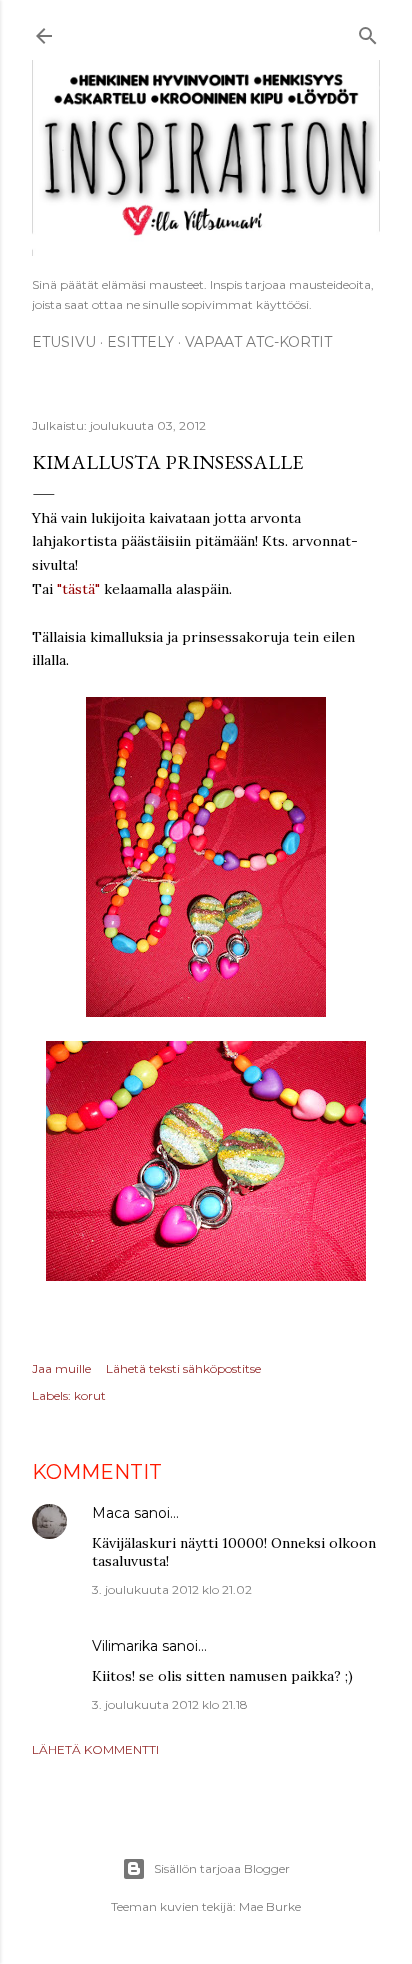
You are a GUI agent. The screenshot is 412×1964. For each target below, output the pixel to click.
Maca (111, 1513)
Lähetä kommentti (95, 1749)
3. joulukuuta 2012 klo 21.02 (172, 1589)
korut (90, 1395)
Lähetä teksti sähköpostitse (183, 1368)
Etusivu (64, 342)
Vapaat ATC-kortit (258, 342)
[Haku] (368, 32)
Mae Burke (270, 1906)
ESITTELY (140, 342)
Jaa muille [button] (61, 1368)
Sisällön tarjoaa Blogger (222, 1868)
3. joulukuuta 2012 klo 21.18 (170, 1704)
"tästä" (80, 589)
